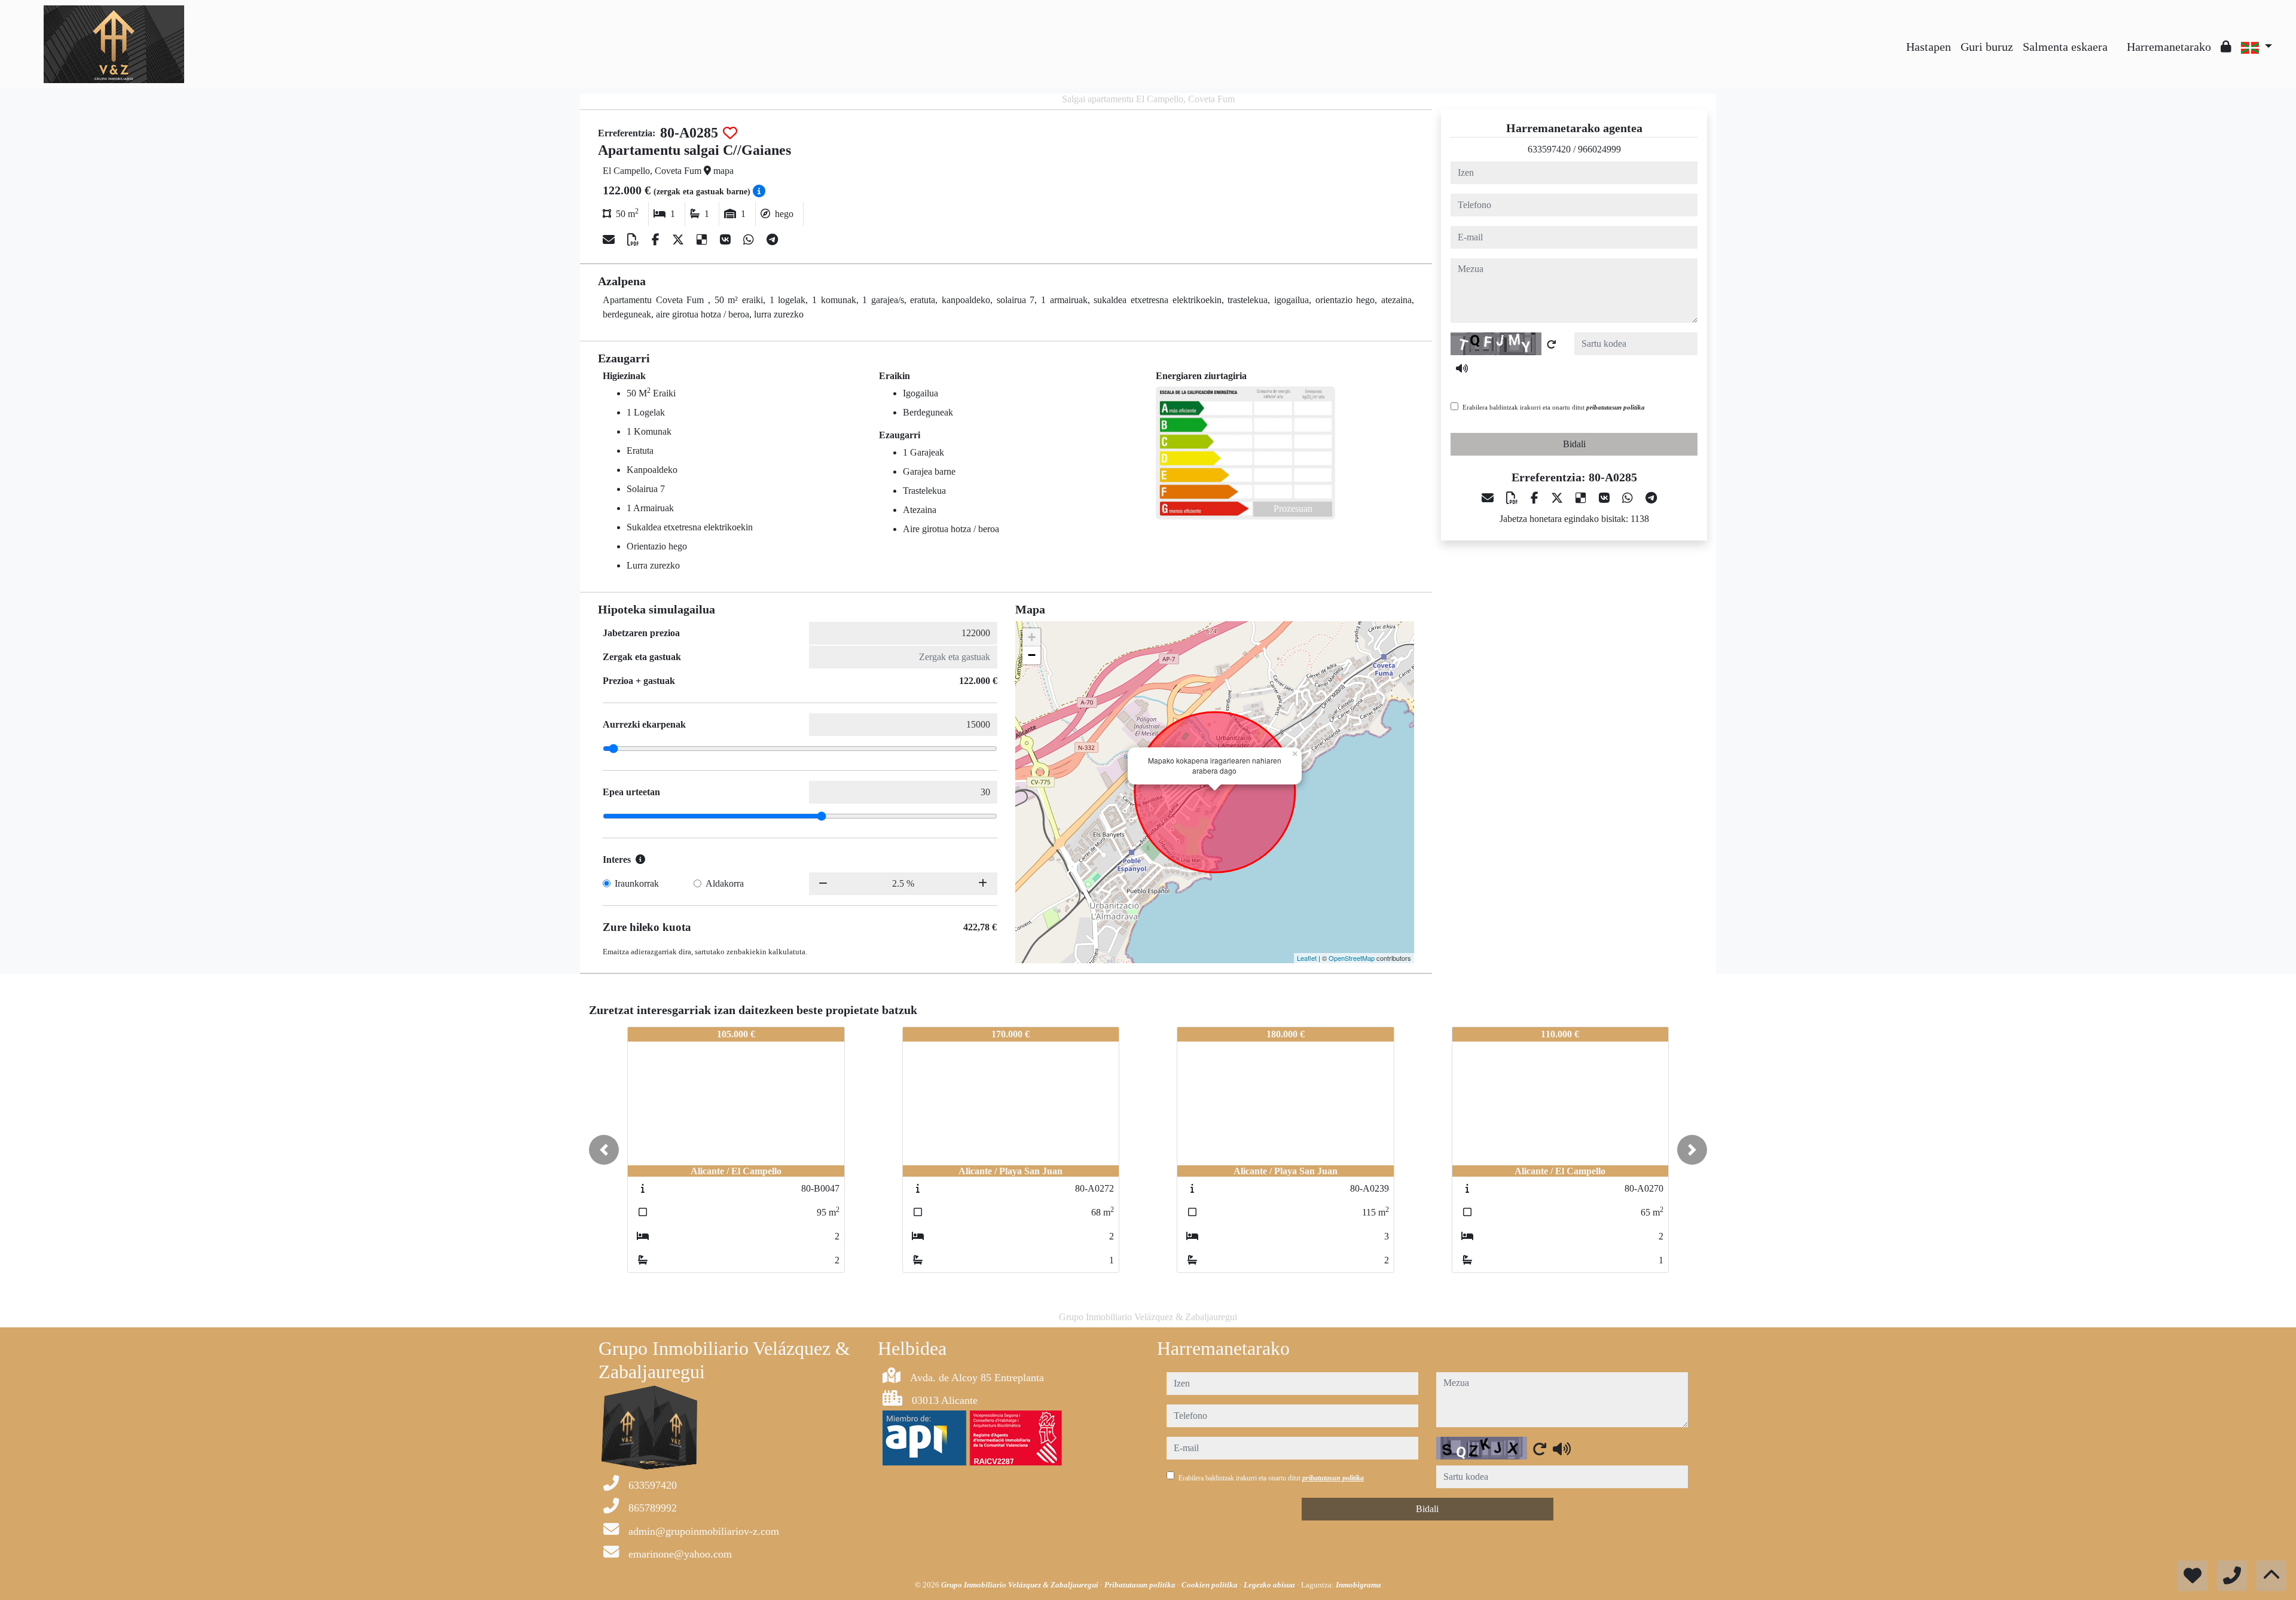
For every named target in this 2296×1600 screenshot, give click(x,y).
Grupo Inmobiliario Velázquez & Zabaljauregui (1021, 1585)
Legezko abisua (1270, 1585)
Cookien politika (1210, 1585)
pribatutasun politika (1616, 407)
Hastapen (1929, 47)
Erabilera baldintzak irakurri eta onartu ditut (1554, 407)
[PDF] (635, 240)
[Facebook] (657, 240)
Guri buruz (1987, 47)
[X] (680, 240)
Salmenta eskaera (2065, 47)
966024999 (1599, 149)
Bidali (1574, 444)
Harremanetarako (2169, 47)
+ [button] (1032, 637)
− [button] (1032, 655)
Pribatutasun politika (1141, 1585)
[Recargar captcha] (1552, 344)
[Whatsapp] (750, 240)
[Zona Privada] (2226, 47)
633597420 (1549, 149)
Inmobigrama (1358, 1585)
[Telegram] (772, 240)
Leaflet (1307, 958)
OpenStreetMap (1352, 958)
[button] (604, 1150)
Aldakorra (725, 883)
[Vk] (727, 240)
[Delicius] (703, 240)
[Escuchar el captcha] (1462, 368)
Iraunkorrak (637, 883)
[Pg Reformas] (2117, 38)
